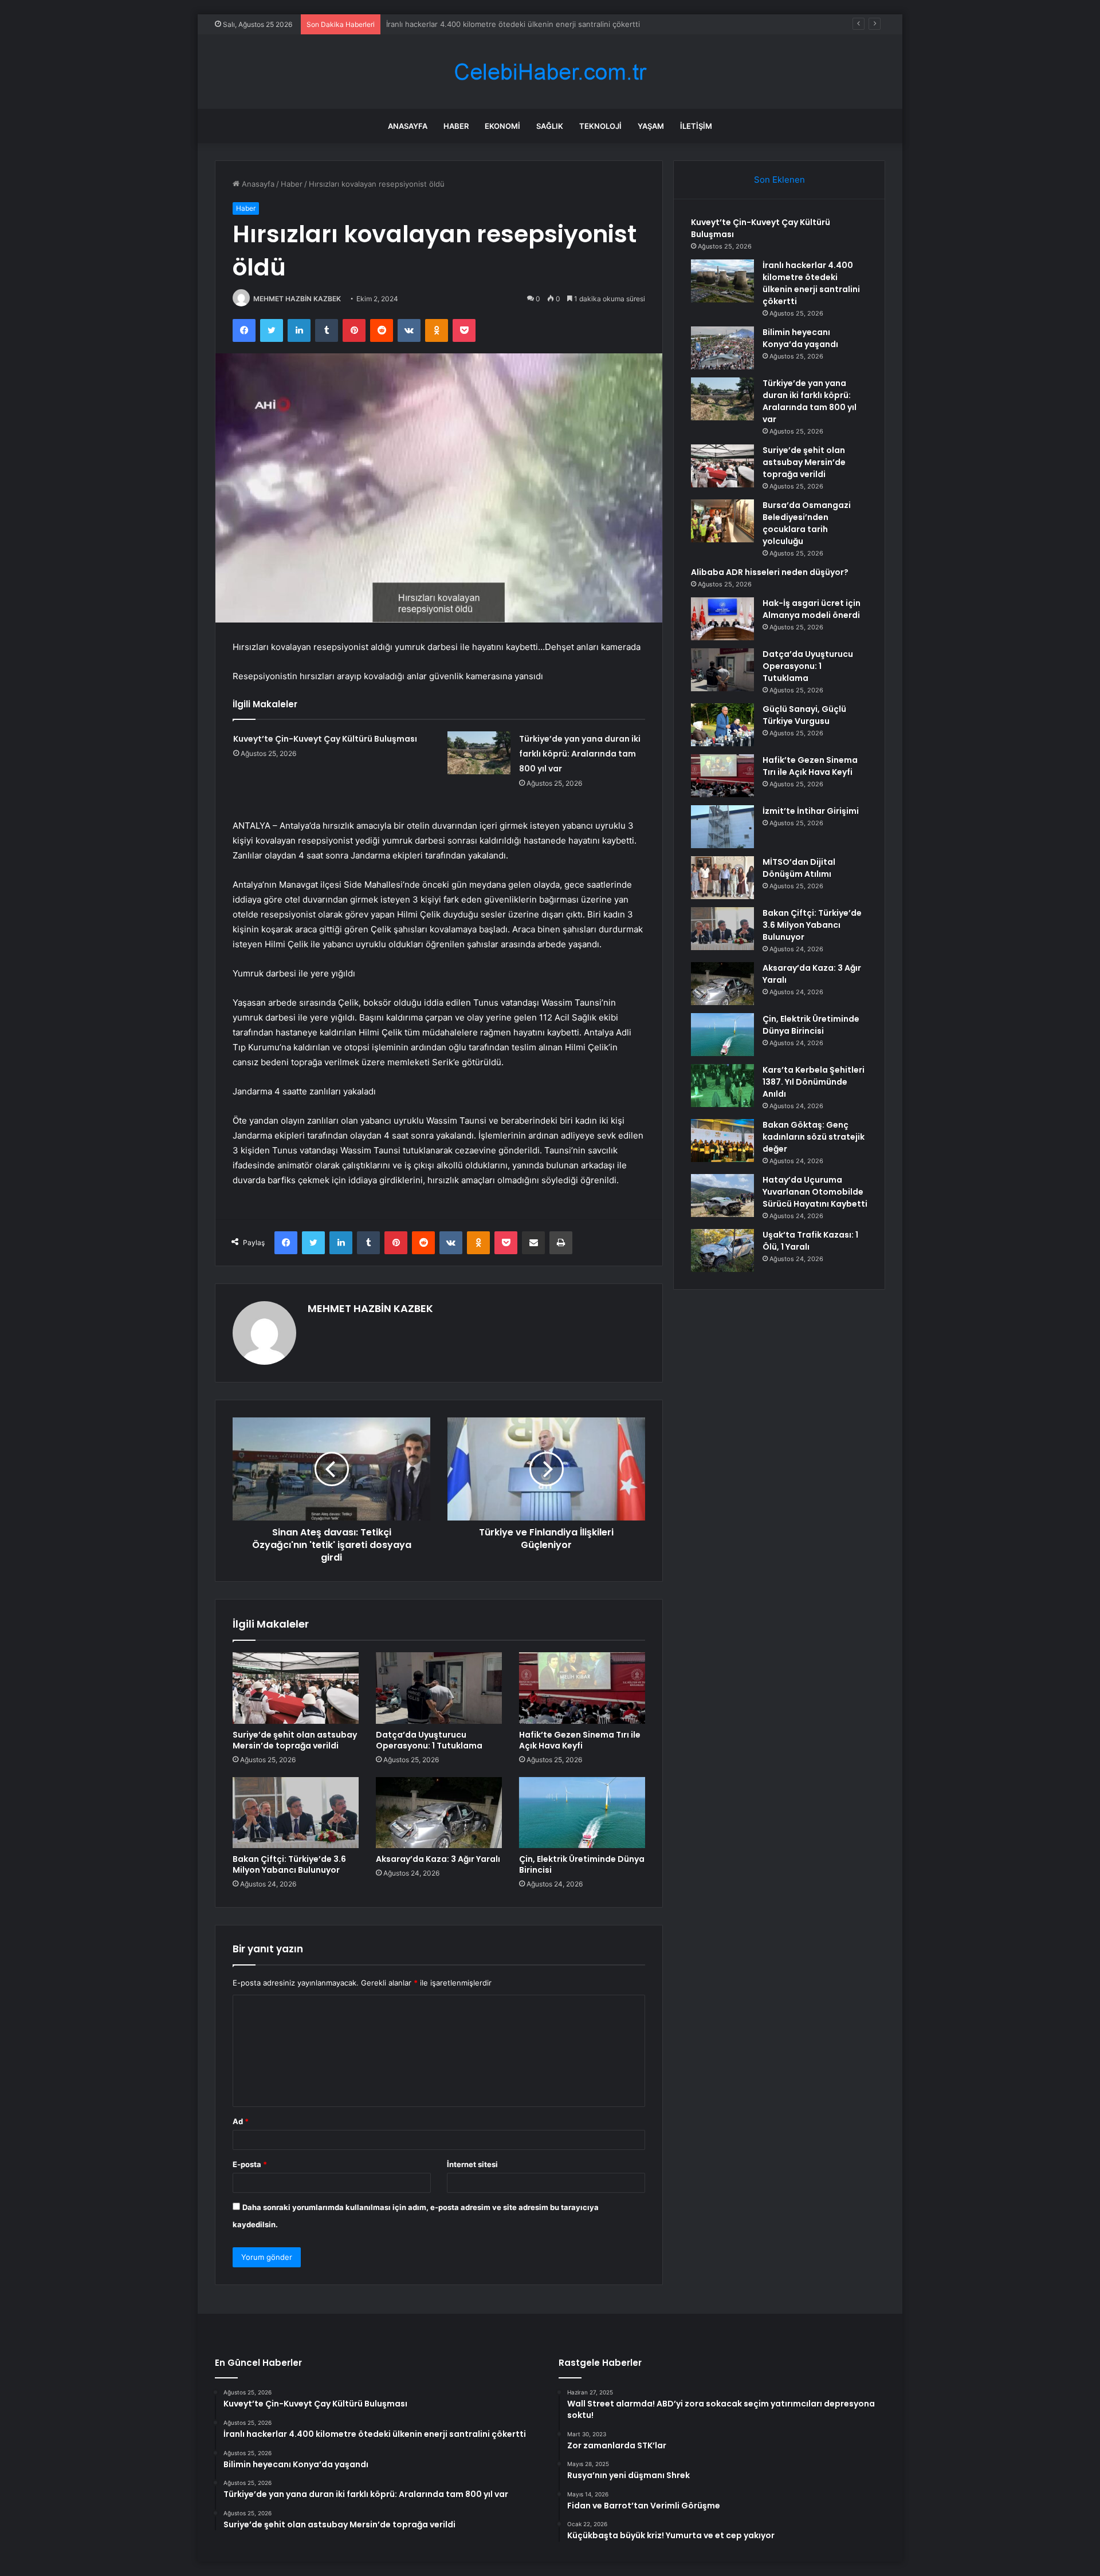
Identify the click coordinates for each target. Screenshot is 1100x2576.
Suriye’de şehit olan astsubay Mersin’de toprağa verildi (295, 1740)
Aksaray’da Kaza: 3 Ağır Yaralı (438, 1859)
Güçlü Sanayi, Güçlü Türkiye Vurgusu (804, 715)
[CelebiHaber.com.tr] (550, 72)
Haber (456, 126)
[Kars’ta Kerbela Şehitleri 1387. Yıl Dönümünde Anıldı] (722, 1086)
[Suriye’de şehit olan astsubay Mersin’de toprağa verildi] (296, 1688)
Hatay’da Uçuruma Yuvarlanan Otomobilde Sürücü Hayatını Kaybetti (815, 1192)
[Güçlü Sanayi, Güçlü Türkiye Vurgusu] (722, 725)
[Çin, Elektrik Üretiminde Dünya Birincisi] (582, 1813)
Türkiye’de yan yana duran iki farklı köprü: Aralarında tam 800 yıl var (580, 754)
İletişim (696, 126)
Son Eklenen (779, 180)
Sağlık (550, 126)
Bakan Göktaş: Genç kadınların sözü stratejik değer (814, 1137)
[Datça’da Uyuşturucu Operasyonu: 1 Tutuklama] (439, 1688)
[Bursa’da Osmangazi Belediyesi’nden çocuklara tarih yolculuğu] (722, 521)
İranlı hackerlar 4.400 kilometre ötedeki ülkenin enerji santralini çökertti (811, 283)
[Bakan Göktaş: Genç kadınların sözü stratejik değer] (722, 1141)
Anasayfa (408, 126)
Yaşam (651, 126)
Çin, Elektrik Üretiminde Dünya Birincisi (582, 1864)
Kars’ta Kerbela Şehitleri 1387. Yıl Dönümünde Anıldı (814, 1082)
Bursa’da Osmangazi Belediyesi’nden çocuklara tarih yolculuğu (807, 523)
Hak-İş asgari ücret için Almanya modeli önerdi (812, 609)
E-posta (250, 2164)
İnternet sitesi (472, 2164)
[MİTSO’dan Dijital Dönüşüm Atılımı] (722, 878)
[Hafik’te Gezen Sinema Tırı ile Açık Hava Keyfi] (582, 1688)
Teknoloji (600, 126)
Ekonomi (502, 126)
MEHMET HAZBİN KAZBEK (297, 299)
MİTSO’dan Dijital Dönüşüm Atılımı (799, 868)
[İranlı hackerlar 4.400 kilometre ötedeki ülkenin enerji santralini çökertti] (722, 281)
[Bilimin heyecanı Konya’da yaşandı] (722, 348)
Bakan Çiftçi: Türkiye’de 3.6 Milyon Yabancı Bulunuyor (289, 1864)
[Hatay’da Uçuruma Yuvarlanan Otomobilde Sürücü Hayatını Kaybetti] (722, 1196)
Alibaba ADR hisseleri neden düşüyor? (770, 572)
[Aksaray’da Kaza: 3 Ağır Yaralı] (439, 1813)
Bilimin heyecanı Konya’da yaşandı (445, 24)
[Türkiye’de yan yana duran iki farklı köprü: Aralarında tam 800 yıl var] (479, 753)
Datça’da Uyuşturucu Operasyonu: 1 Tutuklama (429, 1740)
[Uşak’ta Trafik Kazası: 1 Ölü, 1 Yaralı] (722, 1250)
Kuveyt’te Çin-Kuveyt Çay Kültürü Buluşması (325, 739)
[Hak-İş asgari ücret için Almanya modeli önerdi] (722, 619)
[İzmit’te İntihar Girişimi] (722, 827)
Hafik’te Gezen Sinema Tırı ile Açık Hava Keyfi (580, 1740)
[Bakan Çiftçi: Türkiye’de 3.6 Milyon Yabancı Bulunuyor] (296, 1813)
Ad (241, 2121)
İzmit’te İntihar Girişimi (811, 811)
